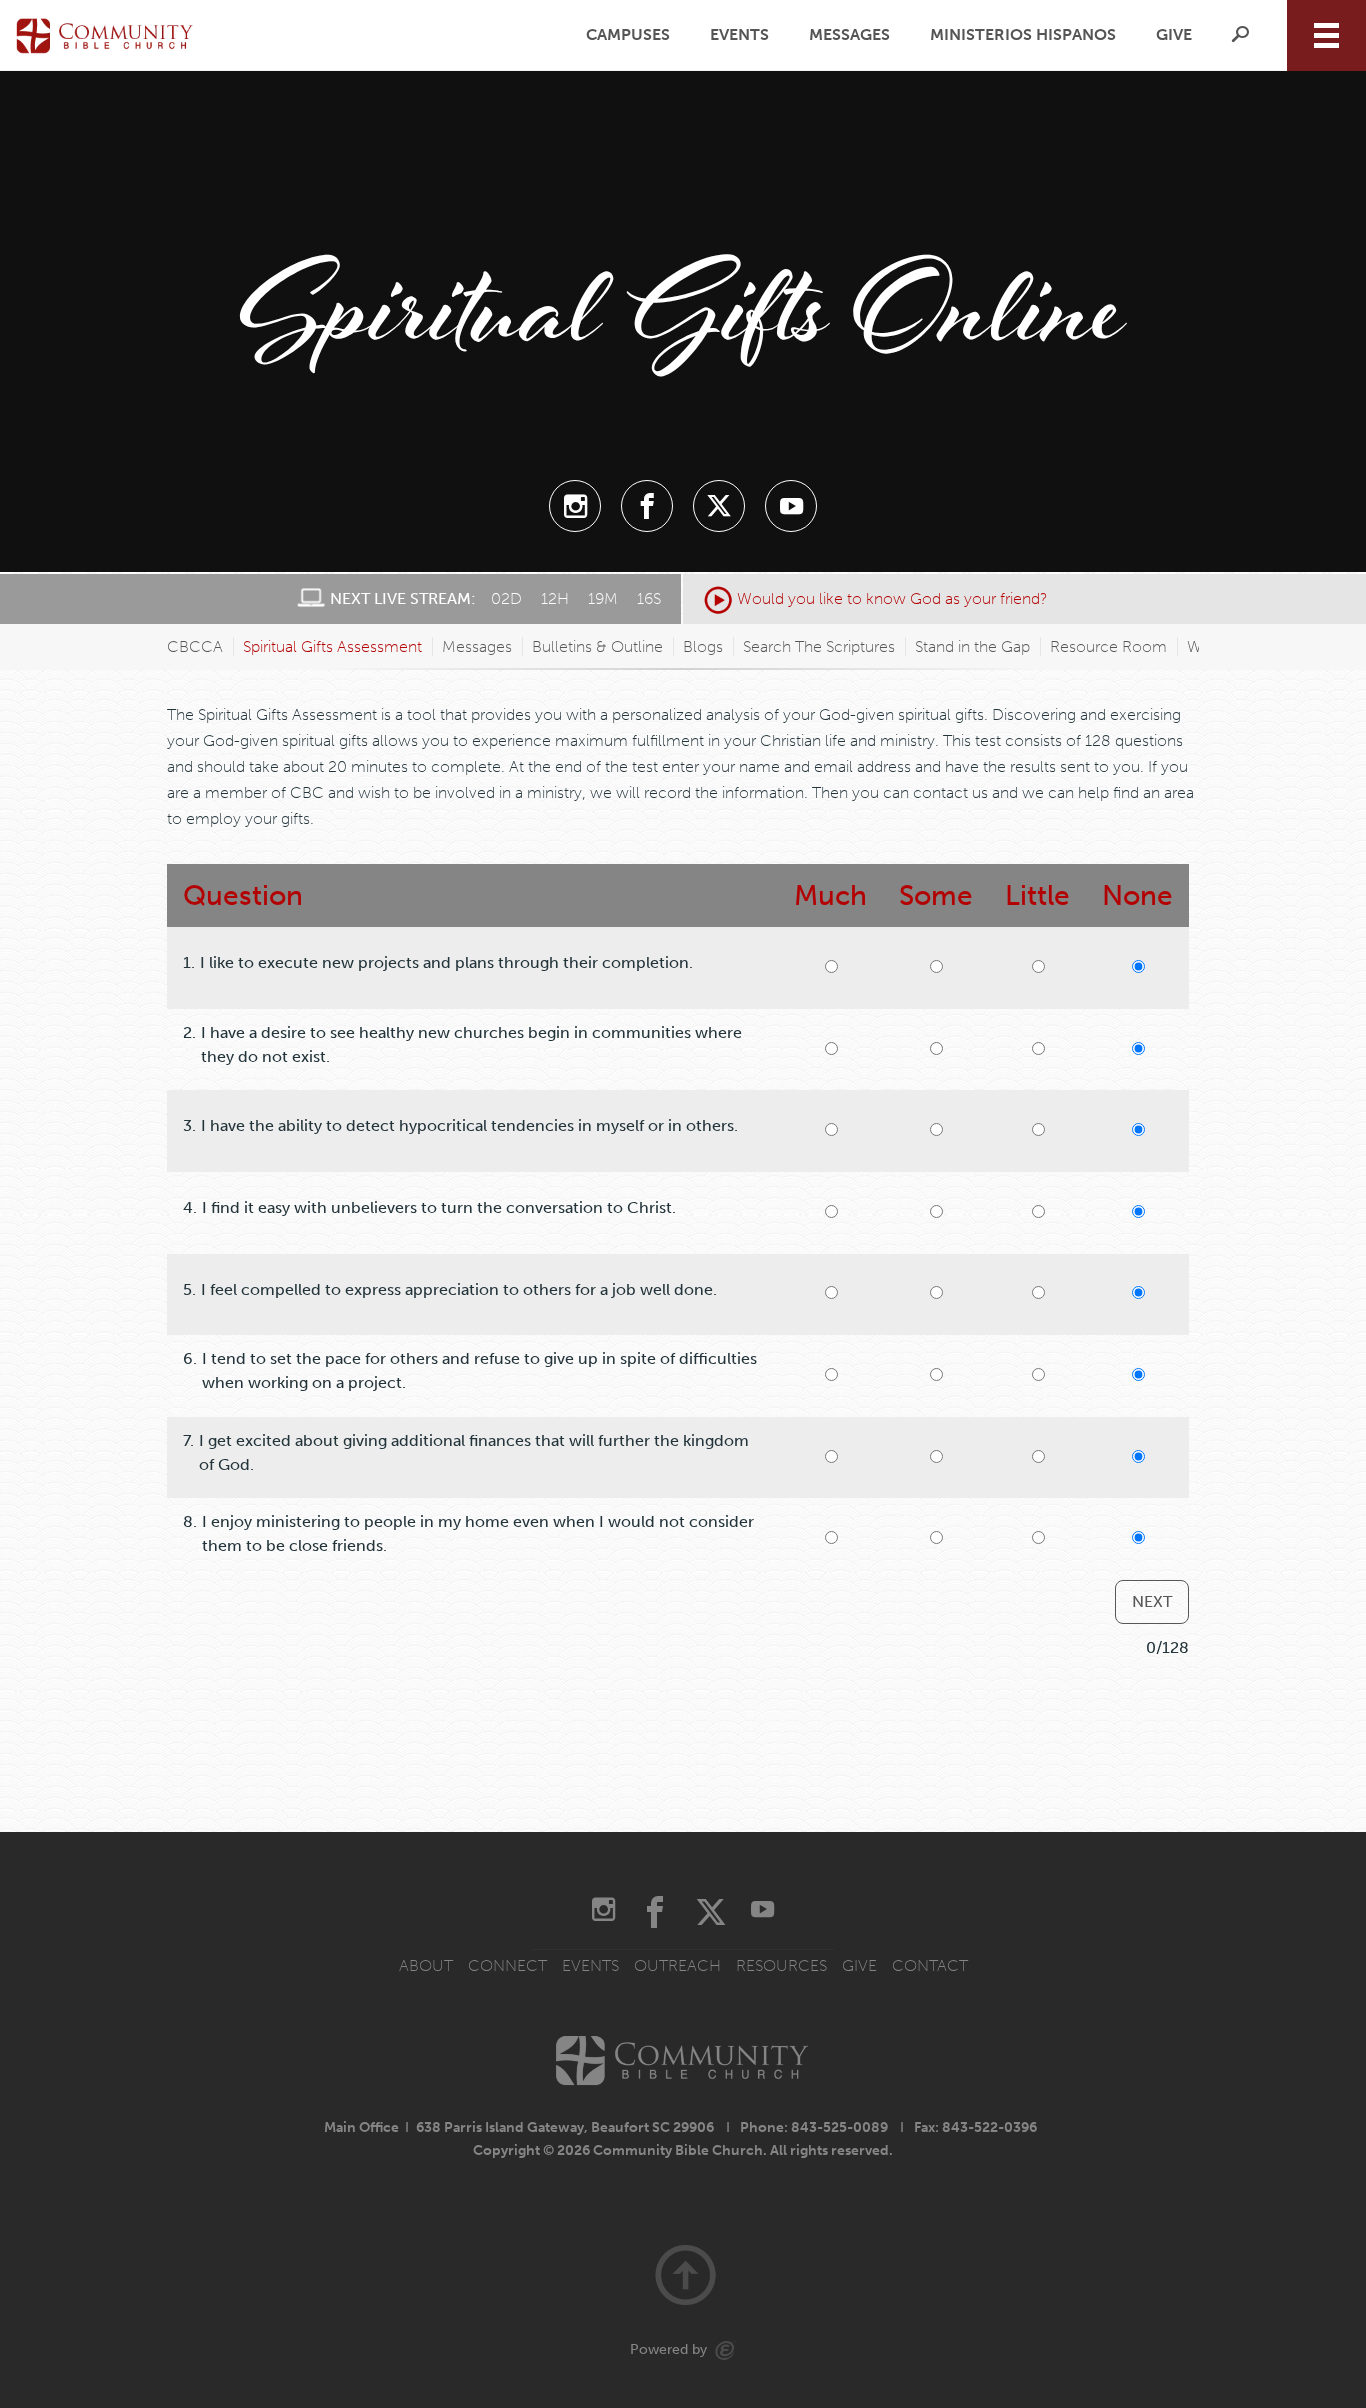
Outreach (677, 1965)
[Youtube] (791, 506)
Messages (849, 35)
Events (739, 35)
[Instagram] (575, 506)
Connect (507, 1965)
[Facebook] (647, 506)
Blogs (703, 646)
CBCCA (195, 646)
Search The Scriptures (819, 646)
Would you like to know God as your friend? (892, 598)
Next (1152, 1601)
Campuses (628, 35)
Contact (930, 1965)
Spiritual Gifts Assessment (332, 646)
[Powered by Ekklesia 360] (725, 2350)
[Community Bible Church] (105, 35)
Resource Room (1108, 646)
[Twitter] (719, 506)
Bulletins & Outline (597, 646)
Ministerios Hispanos (1023, 35)
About (426, 1965)
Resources (781, 1965)
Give (1174, 35)
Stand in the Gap (972, 646)
